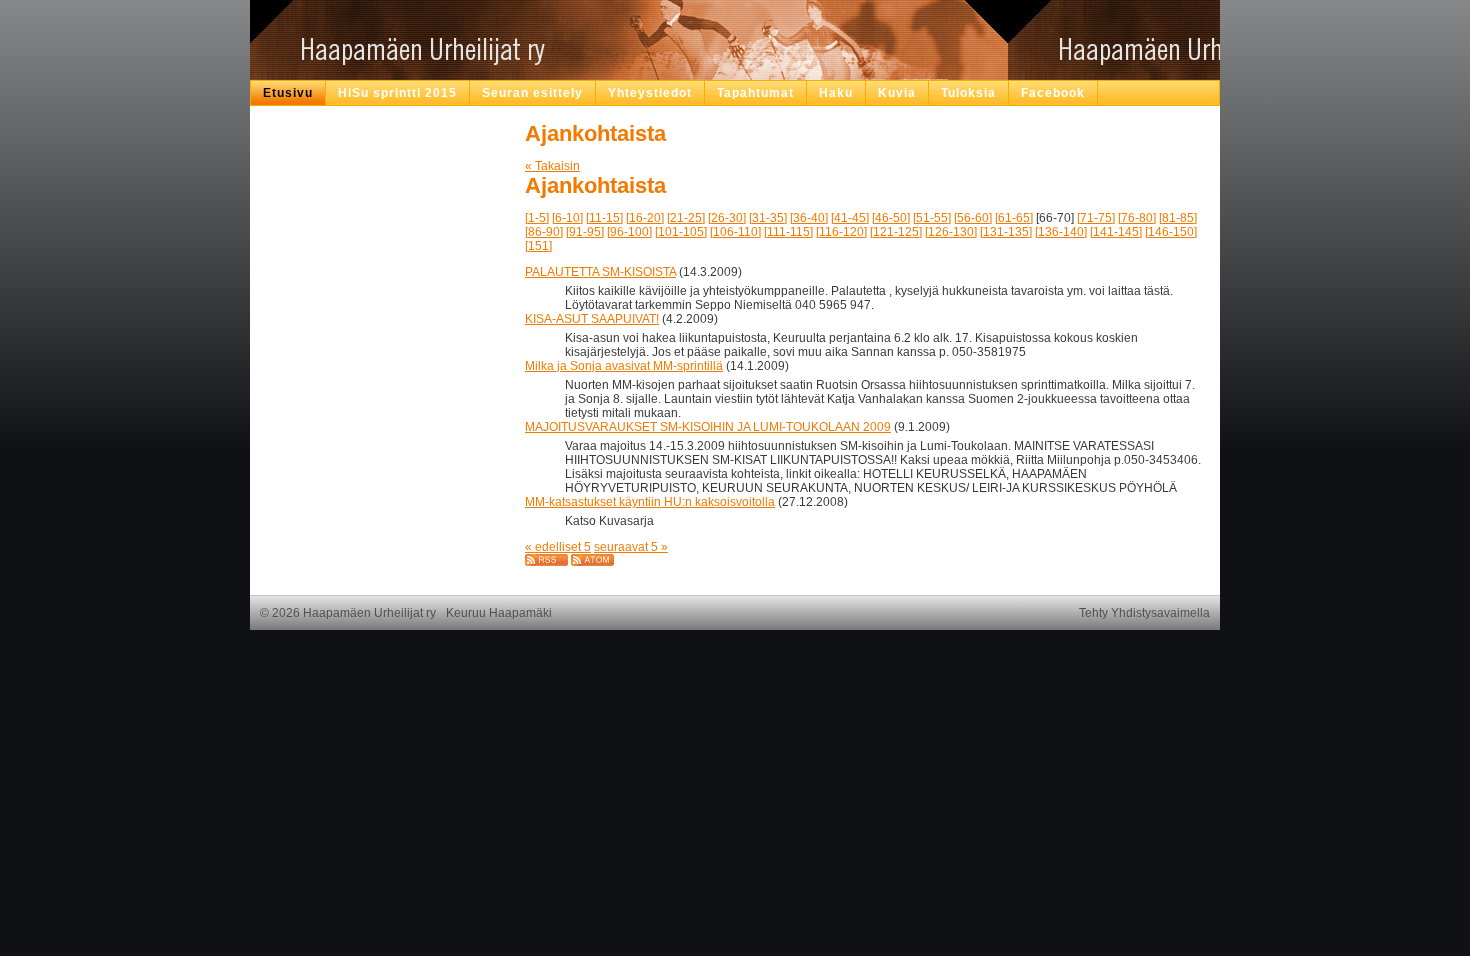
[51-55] (932, 218)
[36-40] (809, 218)
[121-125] (896, 232)
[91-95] (585, 232)
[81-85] (1178, 218)
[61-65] (1014, 218)
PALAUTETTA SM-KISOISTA (600, 272)
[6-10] (567, 218)
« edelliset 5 (558, 547)
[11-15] (604, 218)
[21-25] (686, 218)
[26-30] (727, 218)
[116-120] (841, 232)
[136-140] (1061, 232)
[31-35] (768, 218)
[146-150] (1171, 232)
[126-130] (951, 232)
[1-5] (537, 218)
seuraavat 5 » (631, 547)
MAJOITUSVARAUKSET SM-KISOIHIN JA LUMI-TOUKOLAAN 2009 (708, 427)
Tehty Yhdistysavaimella (1144, 613)
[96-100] (629, 232)
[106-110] (735, 232)
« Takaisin (552, 166)
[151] (538, 246)
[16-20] (645, 218)
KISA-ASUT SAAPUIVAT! (592, 319)
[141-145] (1116, 232)
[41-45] (850, 218)
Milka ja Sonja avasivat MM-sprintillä (624, 366)
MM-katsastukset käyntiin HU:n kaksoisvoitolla (650, 502)
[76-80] (1137, 218)
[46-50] (891, 218)
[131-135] (1006, 232)
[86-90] (544, 232)
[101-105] (681, 232)
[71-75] (1096, 218)
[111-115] (788, 232)
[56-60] (973, 218)
